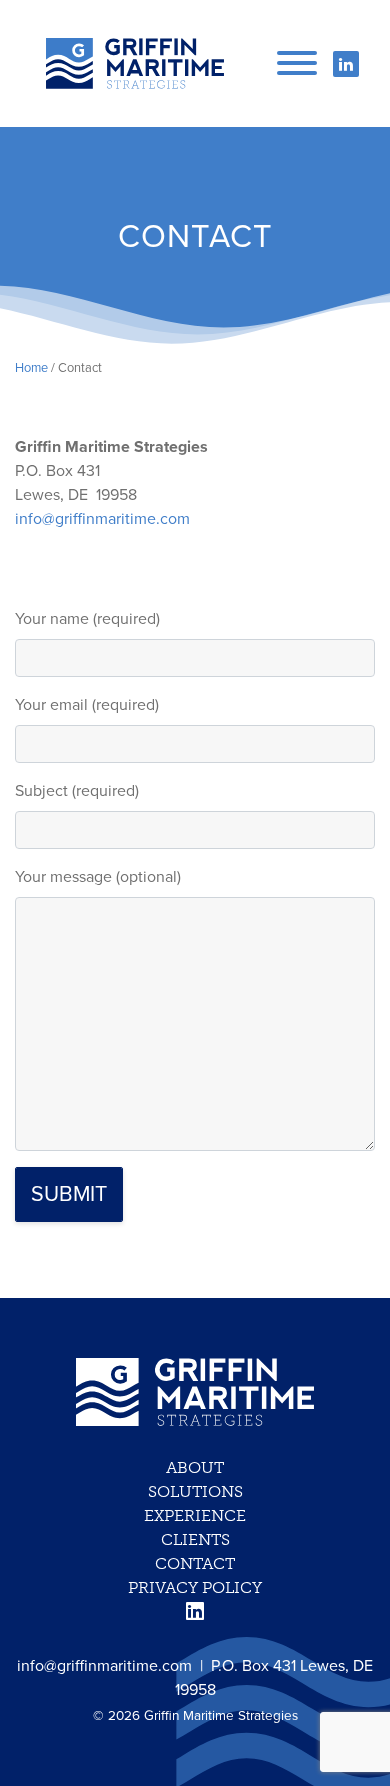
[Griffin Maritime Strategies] (135, 63)
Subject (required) (77, 791)
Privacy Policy (195, 1587)
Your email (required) (87, 705)
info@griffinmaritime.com (102, 519)
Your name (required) (87, 619)
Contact (195, 1563)
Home (31, 368)
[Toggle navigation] (297, 61)
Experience (195, 1515)
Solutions (195, 1491)
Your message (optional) (98, 877)
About (195, 1467)
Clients (195, 1539)
